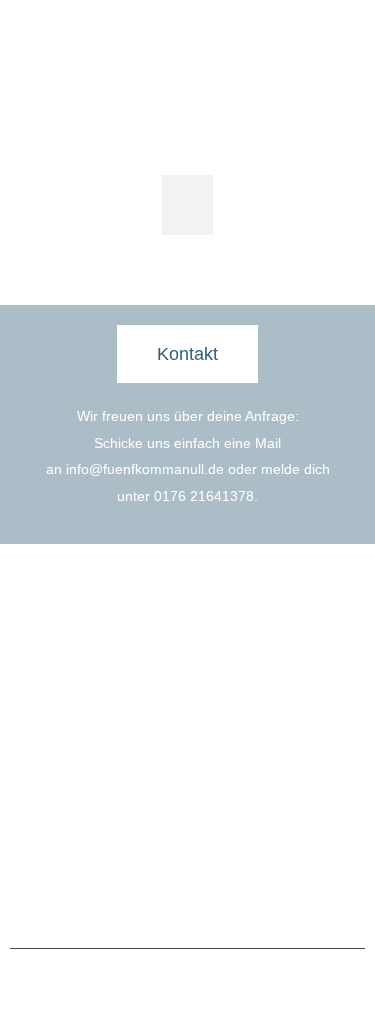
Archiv (43, 829)
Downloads (237, 797)
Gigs (38, 797)
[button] (187, 205)
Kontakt (226, 765)
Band (40, 765)
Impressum (142, 900)
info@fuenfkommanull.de (145, 469)
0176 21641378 (204, 496)
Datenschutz (229, 900)
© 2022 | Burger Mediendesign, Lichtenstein (188, 982)
